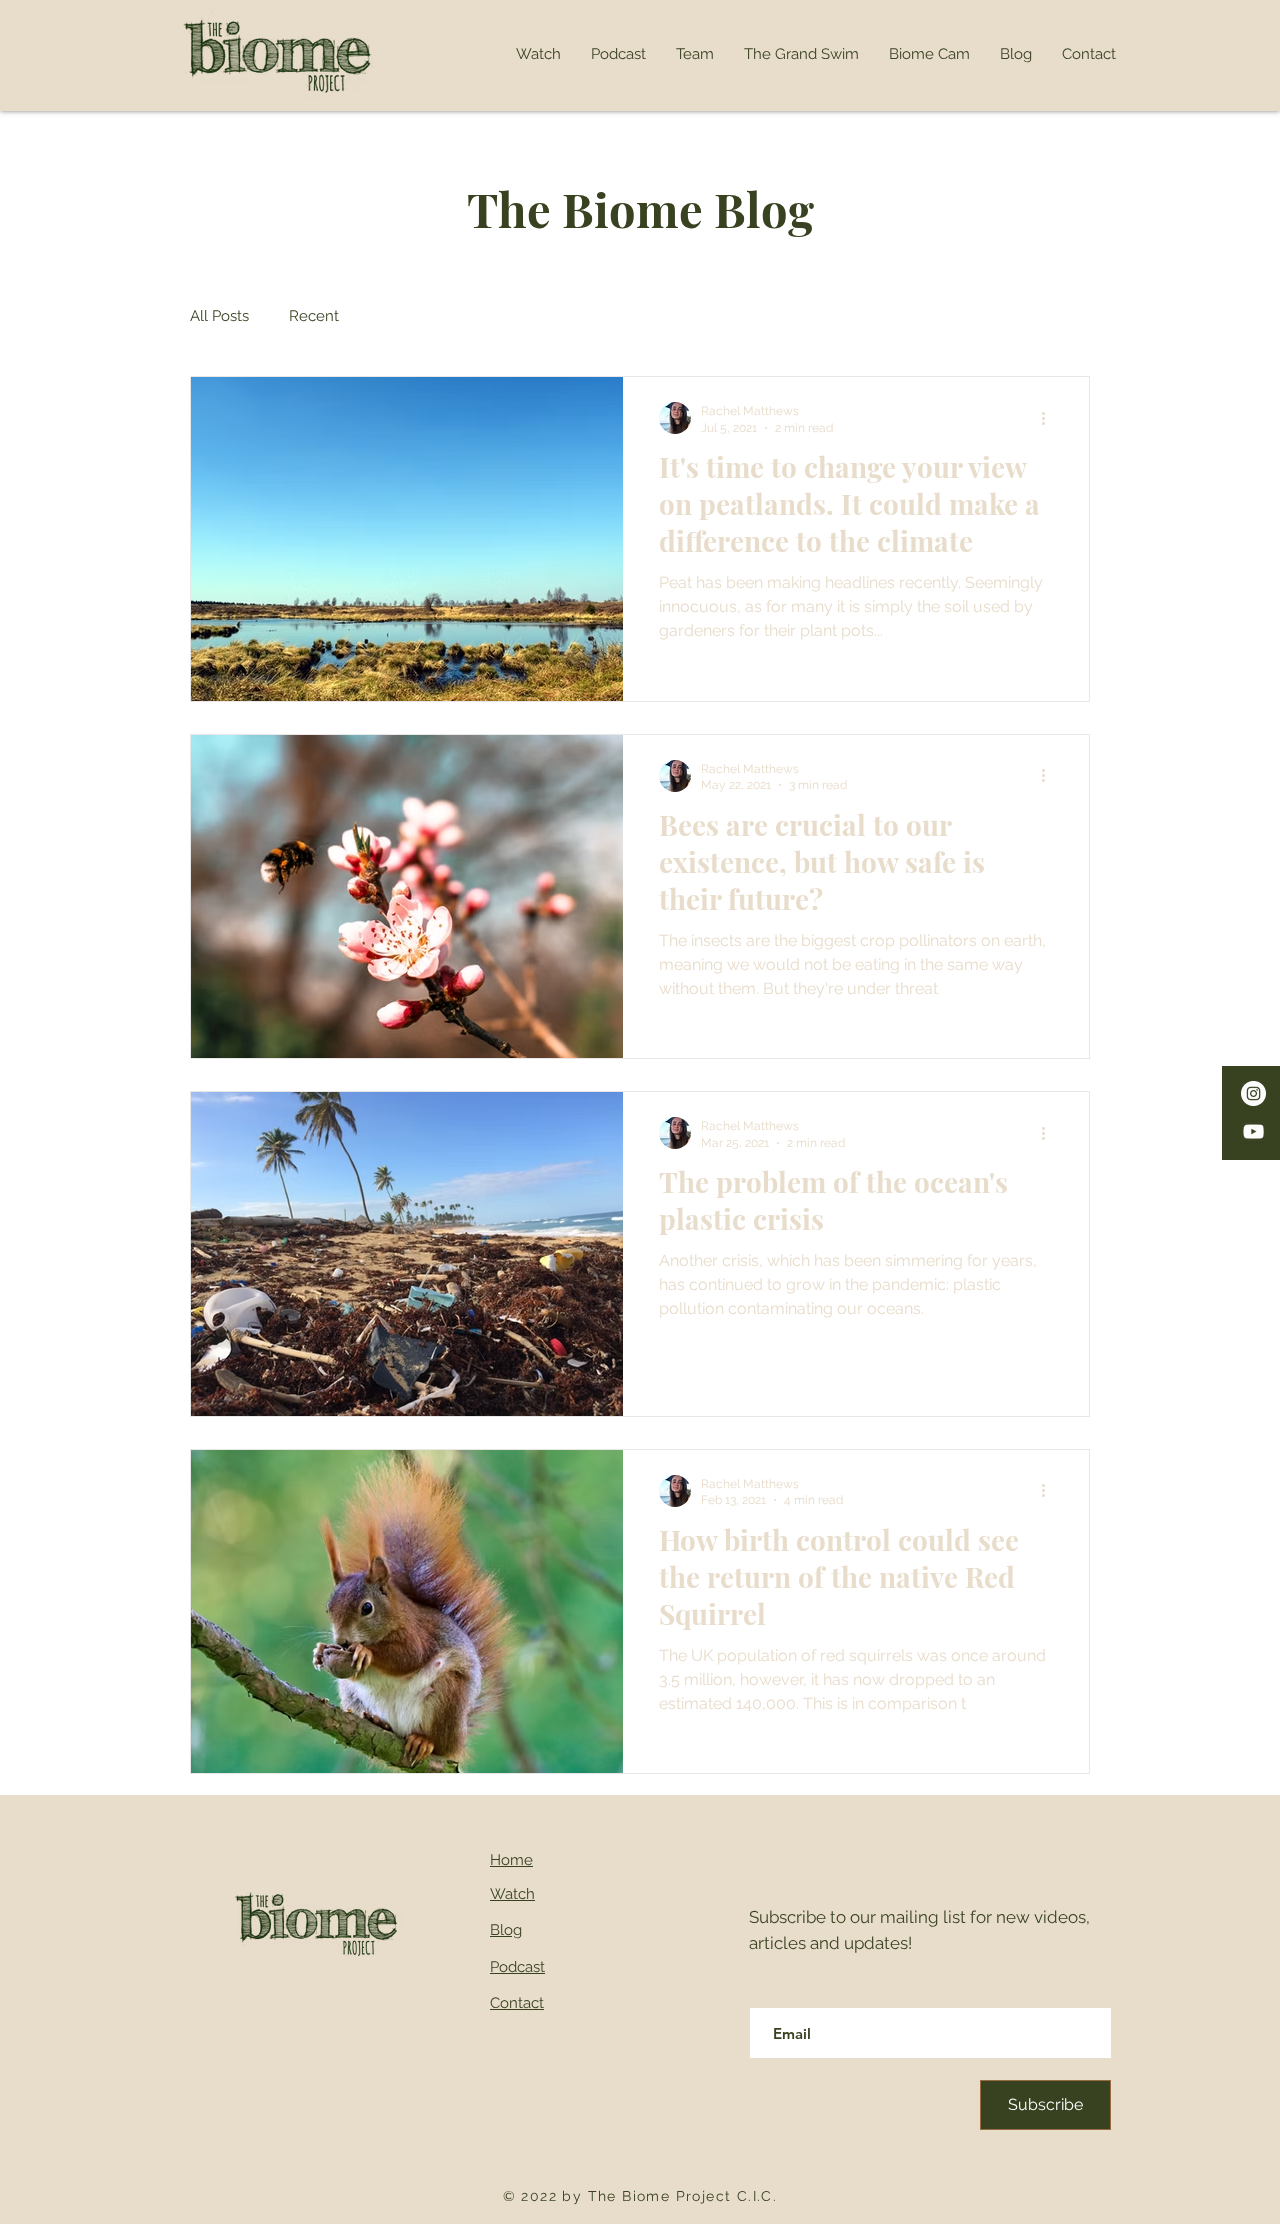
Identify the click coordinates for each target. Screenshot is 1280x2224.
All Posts (219, 316)
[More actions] (1050, 418)
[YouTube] (1253, 1131)
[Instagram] (1253, 1093)
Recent (314, 316)
